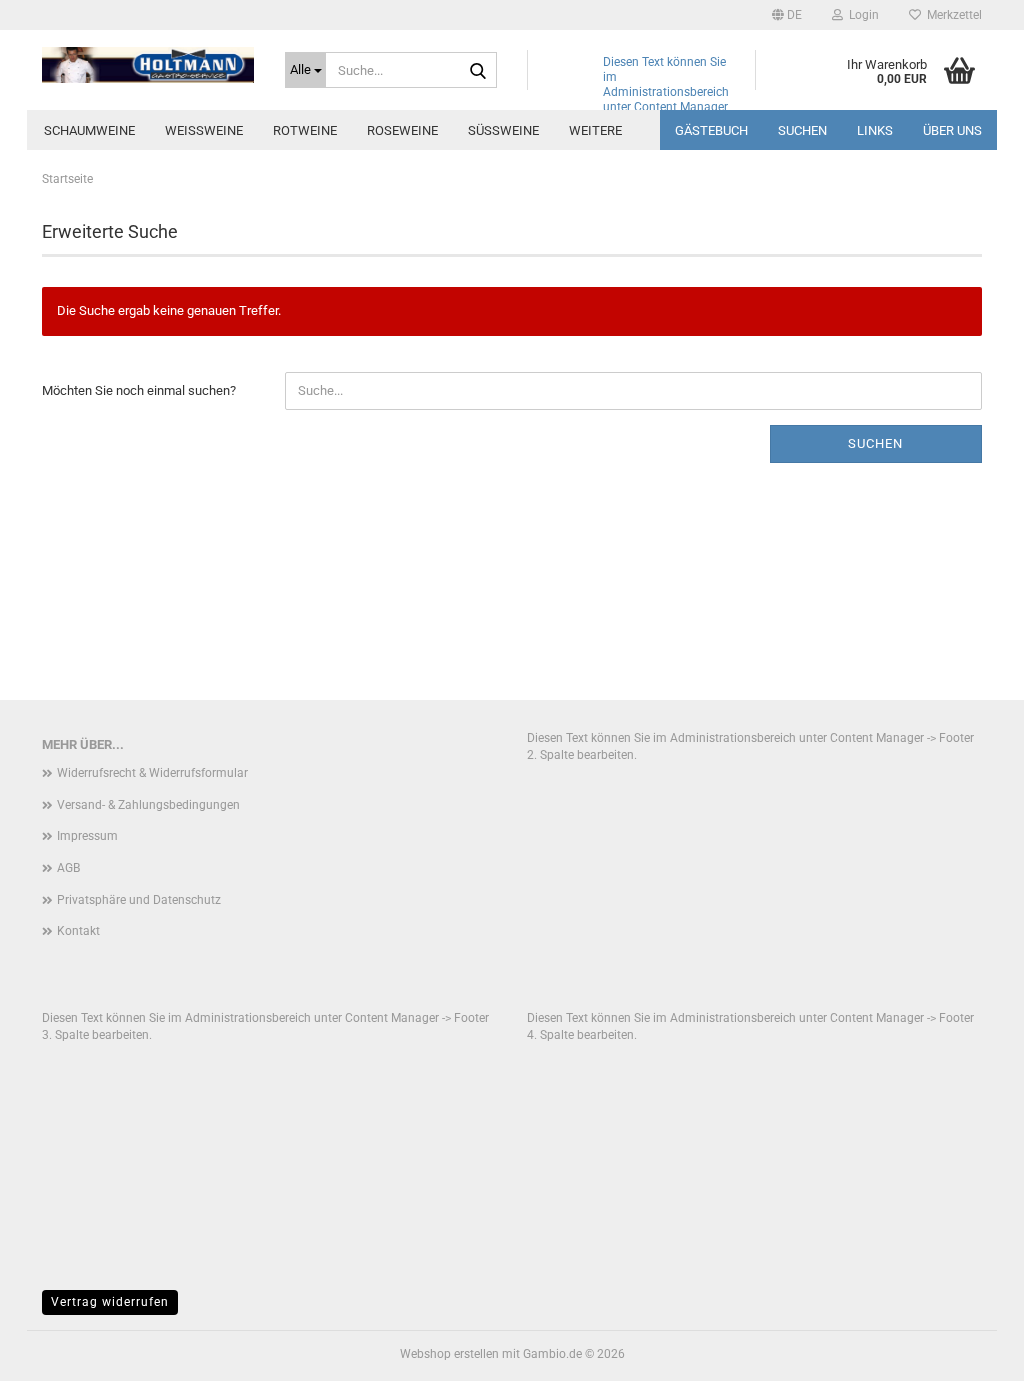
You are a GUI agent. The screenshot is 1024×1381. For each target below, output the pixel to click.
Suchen (802, 130)
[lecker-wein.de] (148, 65)
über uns (952, 130)
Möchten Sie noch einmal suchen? (139, 390)
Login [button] (861, 15)
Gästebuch (711, 130)
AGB (68, 868)
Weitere (595, 130)
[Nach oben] (969, 1351)
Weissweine (204, 130)
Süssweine (503, 130)
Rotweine (305, 130)
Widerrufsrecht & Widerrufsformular (152, 773)
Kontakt (78, 931)
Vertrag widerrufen (110, 1302)
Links (875, 130)
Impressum (87, 836)
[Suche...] (478, 71)
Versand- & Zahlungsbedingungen (148, 805)
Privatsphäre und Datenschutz (139, 900)
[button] (787, 15)
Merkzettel (951, 15)
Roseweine (402, 130)
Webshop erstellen (449, 1354)
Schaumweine (89, 130)
